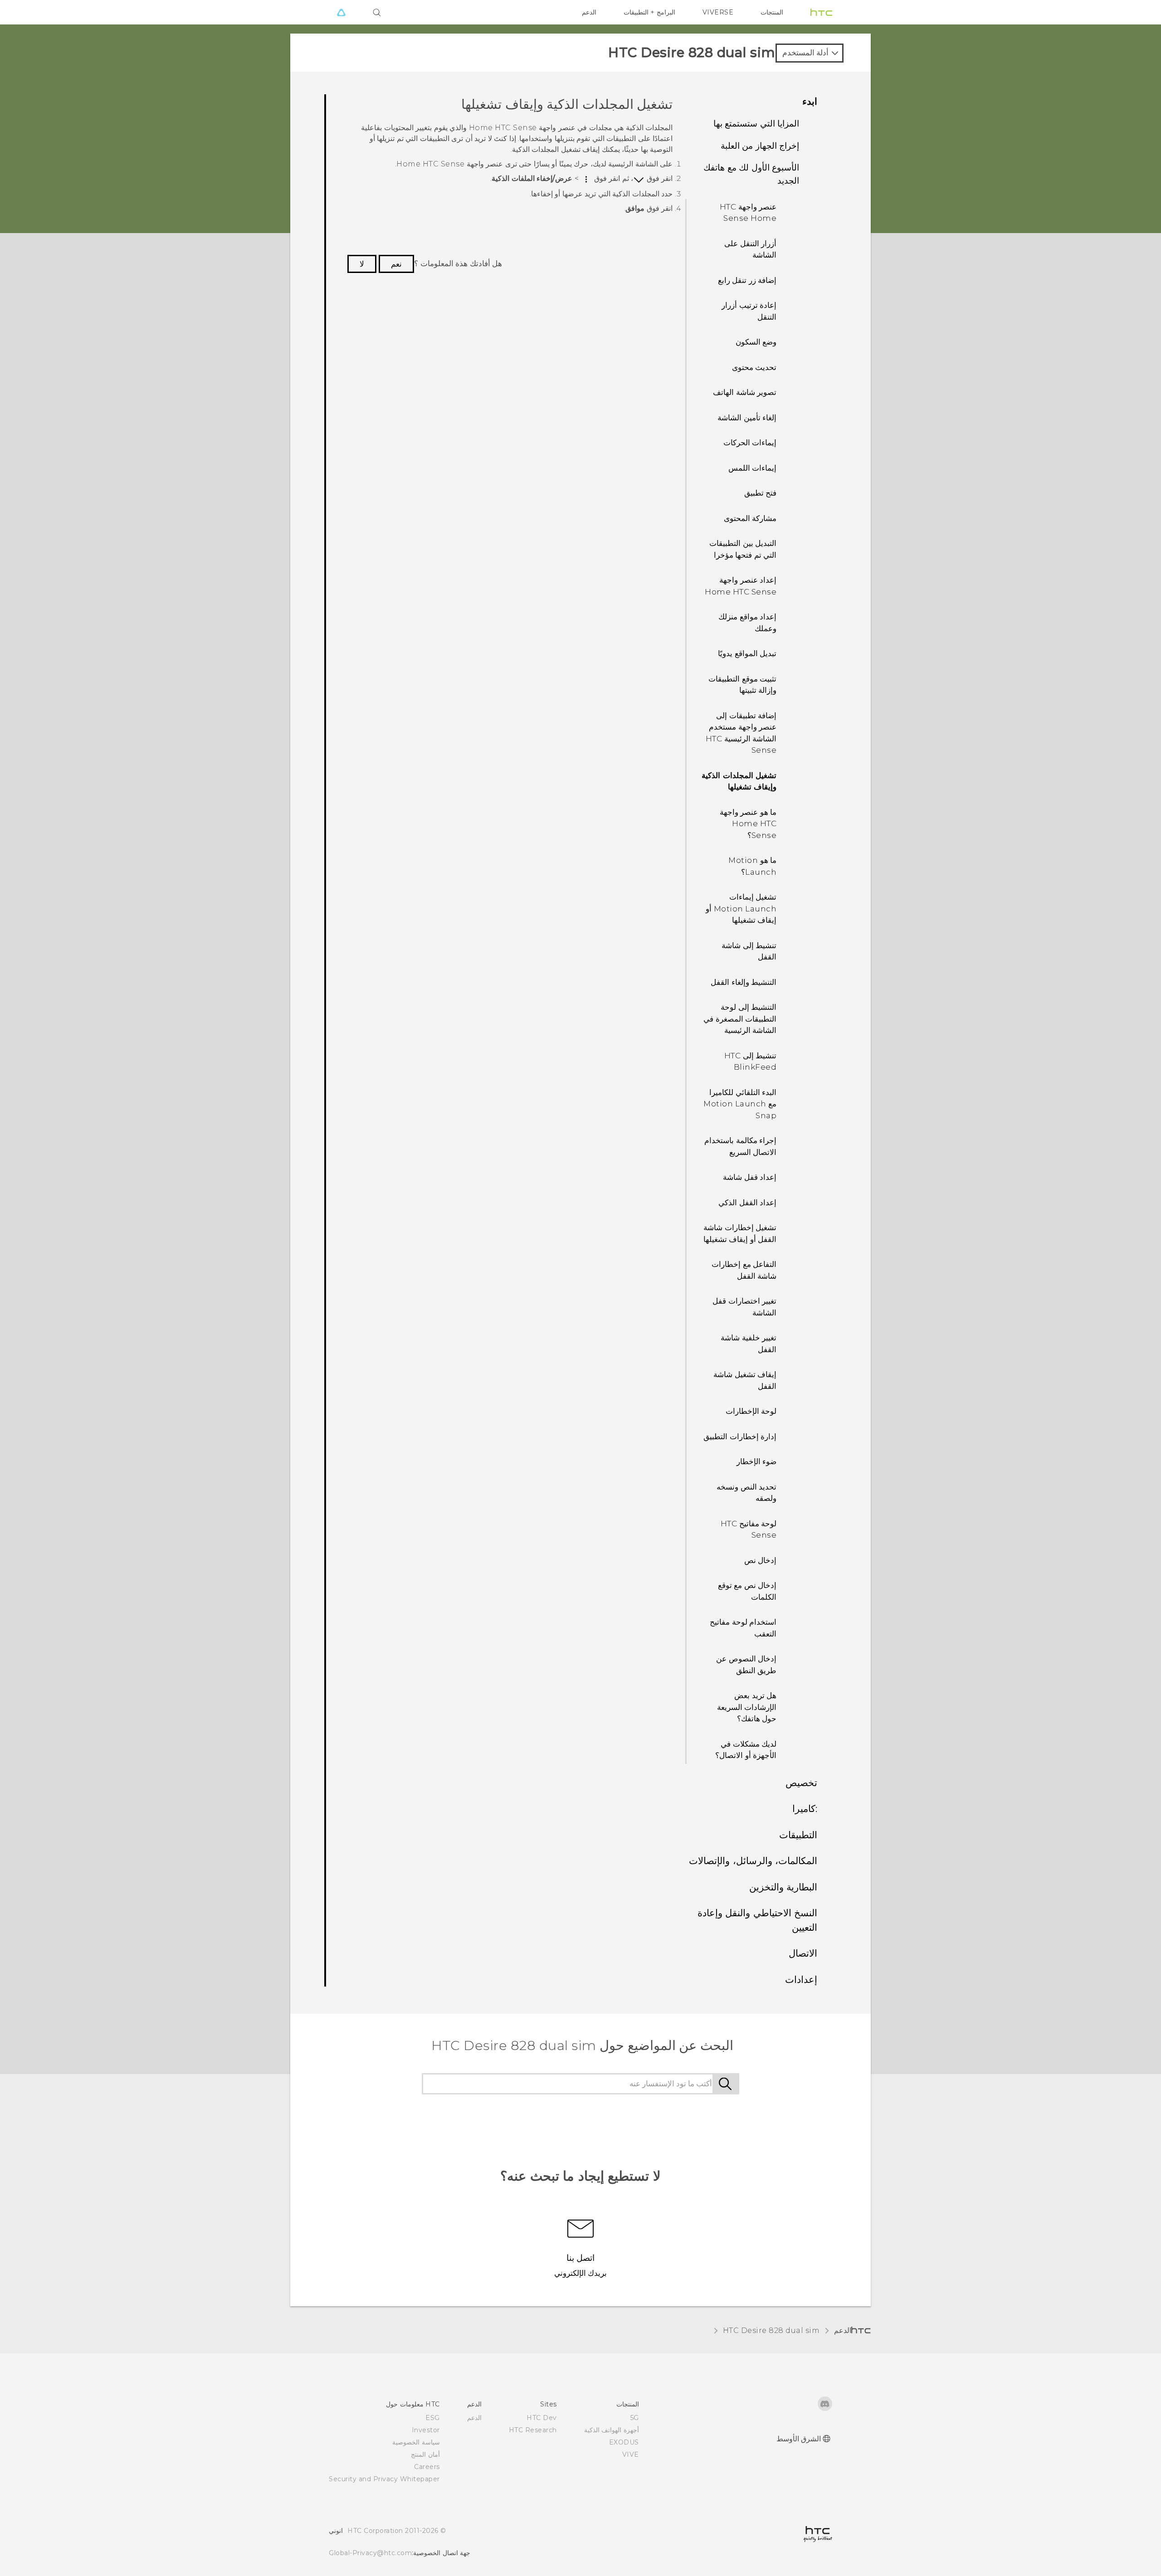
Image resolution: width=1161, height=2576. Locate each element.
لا (362, 264)
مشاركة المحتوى (750, 518)
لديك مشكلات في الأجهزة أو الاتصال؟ (746, 1750)
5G (635, 2418)
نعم (396, 264)
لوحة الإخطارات (751, 1411)
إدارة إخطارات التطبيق (740, 1437)
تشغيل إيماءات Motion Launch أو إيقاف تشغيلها (741, 908)
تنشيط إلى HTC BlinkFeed (751, 1062)
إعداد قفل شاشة (750, 1177)
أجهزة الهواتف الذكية (612, 2430)
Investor (426, 2430)
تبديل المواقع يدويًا (747, 653)
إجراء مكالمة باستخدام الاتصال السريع (740, 1146)
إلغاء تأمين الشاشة (747, 418)
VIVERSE (718, 12)
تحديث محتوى (754, 367)
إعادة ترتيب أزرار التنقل (749, 311)
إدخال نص (761, 1560)
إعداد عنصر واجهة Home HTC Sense (741, 586)
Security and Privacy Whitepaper (384, 2479)
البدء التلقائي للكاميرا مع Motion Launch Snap (740, 1104)
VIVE (631, 2454)
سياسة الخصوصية (416, 2442)
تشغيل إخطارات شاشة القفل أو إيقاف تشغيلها (740, 1233)
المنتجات (772, 12)
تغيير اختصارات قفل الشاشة (744, 1307)
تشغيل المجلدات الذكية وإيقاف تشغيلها (739, 781)
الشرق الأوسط (799, 2439)
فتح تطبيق (761, 493)
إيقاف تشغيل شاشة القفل (745, 1380)
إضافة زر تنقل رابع (747, 280)
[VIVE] (341, 12)
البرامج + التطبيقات (649, 12)
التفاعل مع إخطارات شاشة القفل (744, 1270)
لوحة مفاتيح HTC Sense (749, 1529)
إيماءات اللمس (753, 468)
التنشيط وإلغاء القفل (744, 982)
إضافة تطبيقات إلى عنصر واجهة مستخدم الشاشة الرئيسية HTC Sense (741, 733)
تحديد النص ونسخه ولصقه (746, 1493)
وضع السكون (756, 342)
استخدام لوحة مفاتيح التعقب (743, 1628)
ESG (433, 2418)
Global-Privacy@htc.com (370, 2553)
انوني (336, 2531)
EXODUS (624, 2442)
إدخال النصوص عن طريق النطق (746, 1665)
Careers (427, 2467)
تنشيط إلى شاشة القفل (749, 951)
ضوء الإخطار (757, 1461)
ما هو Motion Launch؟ (752, 866)
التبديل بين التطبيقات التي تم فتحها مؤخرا (743, 549)
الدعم (589, 12)
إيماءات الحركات (750, 443)
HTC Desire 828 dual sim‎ (771, 2330)
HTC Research (533, 2430)
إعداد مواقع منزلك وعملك (747, 623)
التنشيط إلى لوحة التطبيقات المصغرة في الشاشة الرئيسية (740, 1019)
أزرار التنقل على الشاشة (750, 249)
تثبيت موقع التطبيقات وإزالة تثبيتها (742, 685)
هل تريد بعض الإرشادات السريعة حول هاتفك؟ (747, 1707)
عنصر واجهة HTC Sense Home (748, 213)
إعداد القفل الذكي (747, 1203)
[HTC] (821, 12)
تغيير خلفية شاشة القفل (749, 1344)
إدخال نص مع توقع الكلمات (747, 1591)
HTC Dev (542, 2418)
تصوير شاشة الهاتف (745, 392)
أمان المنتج (425, 2454)
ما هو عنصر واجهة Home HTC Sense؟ (748, 824)
